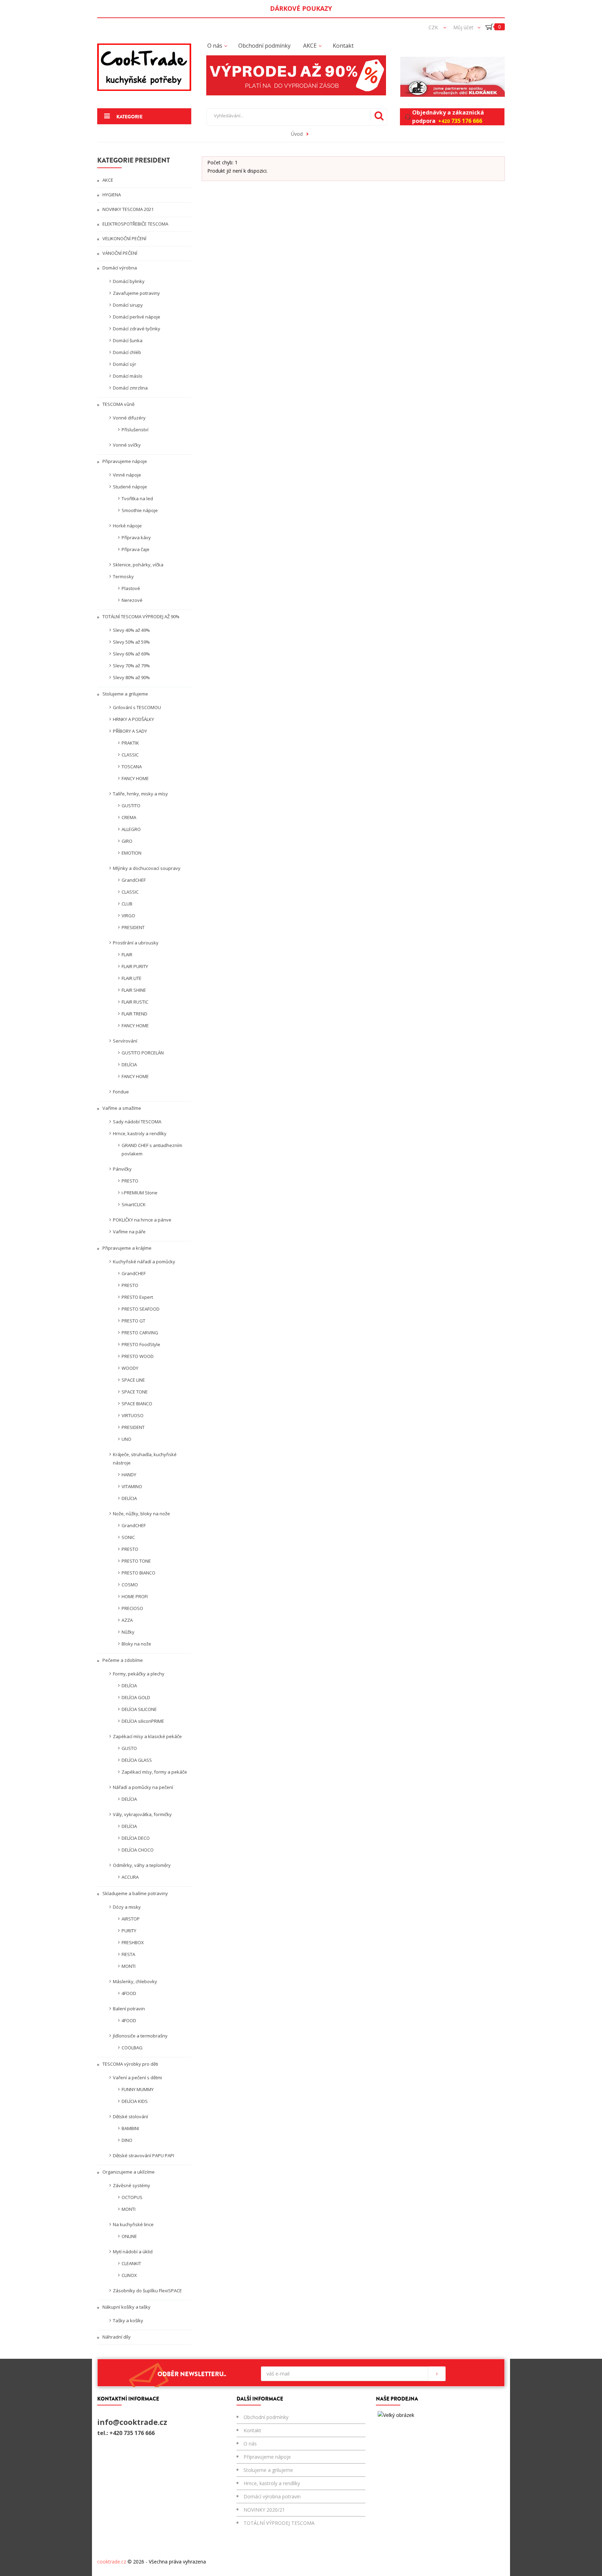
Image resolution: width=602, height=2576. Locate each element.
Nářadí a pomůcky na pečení (143, 1787)
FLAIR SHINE (134, 990)
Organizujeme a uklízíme (128, 2172)
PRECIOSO (132, 1608)
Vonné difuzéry (129, 418)
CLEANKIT (131, 2263)
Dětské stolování (130, 2116)
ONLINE (129, 2236)
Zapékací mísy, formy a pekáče (154, 1772)
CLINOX (129, 2275)
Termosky (123, 576)
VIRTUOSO (133, 1415)
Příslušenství (135, 430)
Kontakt (252, 2430)
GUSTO (129, 1748)
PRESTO (130, 1181)
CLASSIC (130, 755)
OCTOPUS (132, 2197)
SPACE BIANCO (137, 1404)
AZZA (127, 1620)
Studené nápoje (130, 487)
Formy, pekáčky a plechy (139, 1674)
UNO (126, 1439)
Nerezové (132, 600)
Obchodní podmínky (266, 2417)
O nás (250, 2444)
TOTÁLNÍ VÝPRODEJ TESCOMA (279, 2523)
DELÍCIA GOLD (136, 1697)
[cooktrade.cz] (144, 67)
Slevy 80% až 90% (131, 677)
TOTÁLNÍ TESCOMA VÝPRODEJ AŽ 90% (140, 616)
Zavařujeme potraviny (136, 293)
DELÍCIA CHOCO (138, 1850)
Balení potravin (129, 2009)
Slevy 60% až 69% (131, 654)
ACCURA (130, 1877)
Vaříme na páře (129, 1232)
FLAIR (127, 955)
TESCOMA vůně (118, 404)
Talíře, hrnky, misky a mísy (140, 794)
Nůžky (128, 1632)
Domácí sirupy (128, 305)
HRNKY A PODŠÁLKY (133, 719)
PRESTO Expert (137, 1297)
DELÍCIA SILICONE (139, 1709)
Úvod (297, 134)
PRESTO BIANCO (138, 1573)
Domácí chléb (127, 352)
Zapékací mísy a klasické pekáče (147, 1736)
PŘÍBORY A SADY (130, 731)
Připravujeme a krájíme (126, 1248)
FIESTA (128, 1954)
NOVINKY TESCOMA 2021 (128, 209)
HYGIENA (111, 195)
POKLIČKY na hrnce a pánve (142, 1220)
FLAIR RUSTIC (135, 1002)
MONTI (129, 1966)
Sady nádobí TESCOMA (137, 1122)
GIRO (127, 841)
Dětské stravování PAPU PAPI (144, 2155)
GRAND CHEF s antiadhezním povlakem (152, 1149)
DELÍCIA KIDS (135, 2101)
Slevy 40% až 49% (131, 630)
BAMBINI (130, 2128)
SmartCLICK (134, 1204)
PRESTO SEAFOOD (141, 1309)
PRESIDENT (133, 927)
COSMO (130, 1585)
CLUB (127, 904)
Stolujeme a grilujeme (125, 694)
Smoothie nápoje (140, 510)
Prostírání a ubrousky (136, 943)
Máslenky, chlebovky (135, 1981)
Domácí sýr (125, 364)
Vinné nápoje (127, 475)
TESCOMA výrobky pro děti (130, 2064)
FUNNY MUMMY (138, 2089)
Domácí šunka (128, 340)
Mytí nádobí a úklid (133, 2252)
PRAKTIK (130, 743)
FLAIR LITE (132, 978)
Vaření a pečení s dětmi (137, 2078)
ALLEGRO (131, 829)
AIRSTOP (131, 1919)
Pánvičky (122, 1169)
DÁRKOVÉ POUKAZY (301, 8)
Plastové (131, 588)
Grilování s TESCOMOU (137, 707)
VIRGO (128, 916)
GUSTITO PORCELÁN (143, 1053)
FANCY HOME (135, 778)
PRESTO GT (133, 1321)
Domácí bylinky (129, 281)
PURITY (129, 1931)
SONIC (128, 1537)
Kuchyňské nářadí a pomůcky (144, 1262)
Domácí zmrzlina (130, 388)
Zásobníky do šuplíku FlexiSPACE (147, 2291)
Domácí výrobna (119, 268)
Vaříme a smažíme (121, 1108)
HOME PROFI (135, 1596)
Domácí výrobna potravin (272, 2496)
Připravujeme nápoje (124, 461)
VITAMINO (132, 1486)
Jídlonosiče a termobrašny (140, 2036)
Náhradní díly (116, 2337)
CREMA (129, 817)
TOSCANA (132, 767)
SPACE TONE (135, 1392)
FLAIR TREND (134, 1014)
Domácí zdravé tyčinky (137, 329)
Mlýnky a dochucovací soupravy (147, 868)
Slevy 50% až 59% (131, 642)
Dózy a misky (127, 1907)
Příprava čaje (136, 549)
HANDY (129, 1475)
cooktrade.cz (112, 2562)
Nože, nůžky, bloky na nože (141, 1514)
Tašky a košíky (128, 2320)
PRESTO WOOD (138, 1356)
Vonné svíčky (127, 445)
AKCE (107, 180)
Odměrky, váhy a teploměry (142, 1865)
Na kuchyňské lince (133, 2224)
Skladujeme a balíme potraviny (135, 1893)
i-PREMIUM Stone (140, 1193)
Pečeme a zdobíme (122, 1660)
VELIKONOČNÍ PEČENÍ (124, 238)
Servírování (125, 1041)
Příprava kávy (136, 537)
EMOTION (132, 853)
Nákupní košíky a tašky (126, 2307)
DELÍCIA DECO (136, 1838)
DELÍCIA (129, 1065)
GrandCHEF (134, 880)
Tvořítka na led (137, 498)
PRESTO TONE (136, 1561)
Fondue (121, 1092)
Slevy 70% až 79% (131, 666)
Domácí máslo (128, 376)
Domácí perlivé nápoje (137, 317)
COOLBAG (132, 2048)
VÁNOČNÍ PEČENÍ (119, 253)
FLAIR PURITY (135, 966)
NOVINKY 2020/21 (264, 2510)
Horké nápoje (127, 526)
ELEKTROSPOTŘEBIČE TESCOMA (135, 224)
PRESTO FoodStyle (141, 1344)
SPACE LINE (133, 1380)
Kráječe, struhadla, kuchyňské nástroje (145, 1459)
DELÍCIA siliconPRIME (143, 1721)
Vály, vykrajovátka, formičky (142, 1814)
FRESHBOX (133, 1942)
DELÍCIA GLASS (137, 1760)
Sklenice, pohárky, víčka (138, 565)
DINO (127, 2140)
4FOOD (129, 1993)
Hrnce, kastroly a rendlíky (140, 1133)
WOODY (130, 1368)
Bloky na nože (136, 1644)
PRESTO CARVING (140, 1333)
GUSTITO (131, 806)
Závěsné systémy (132, 2185)
